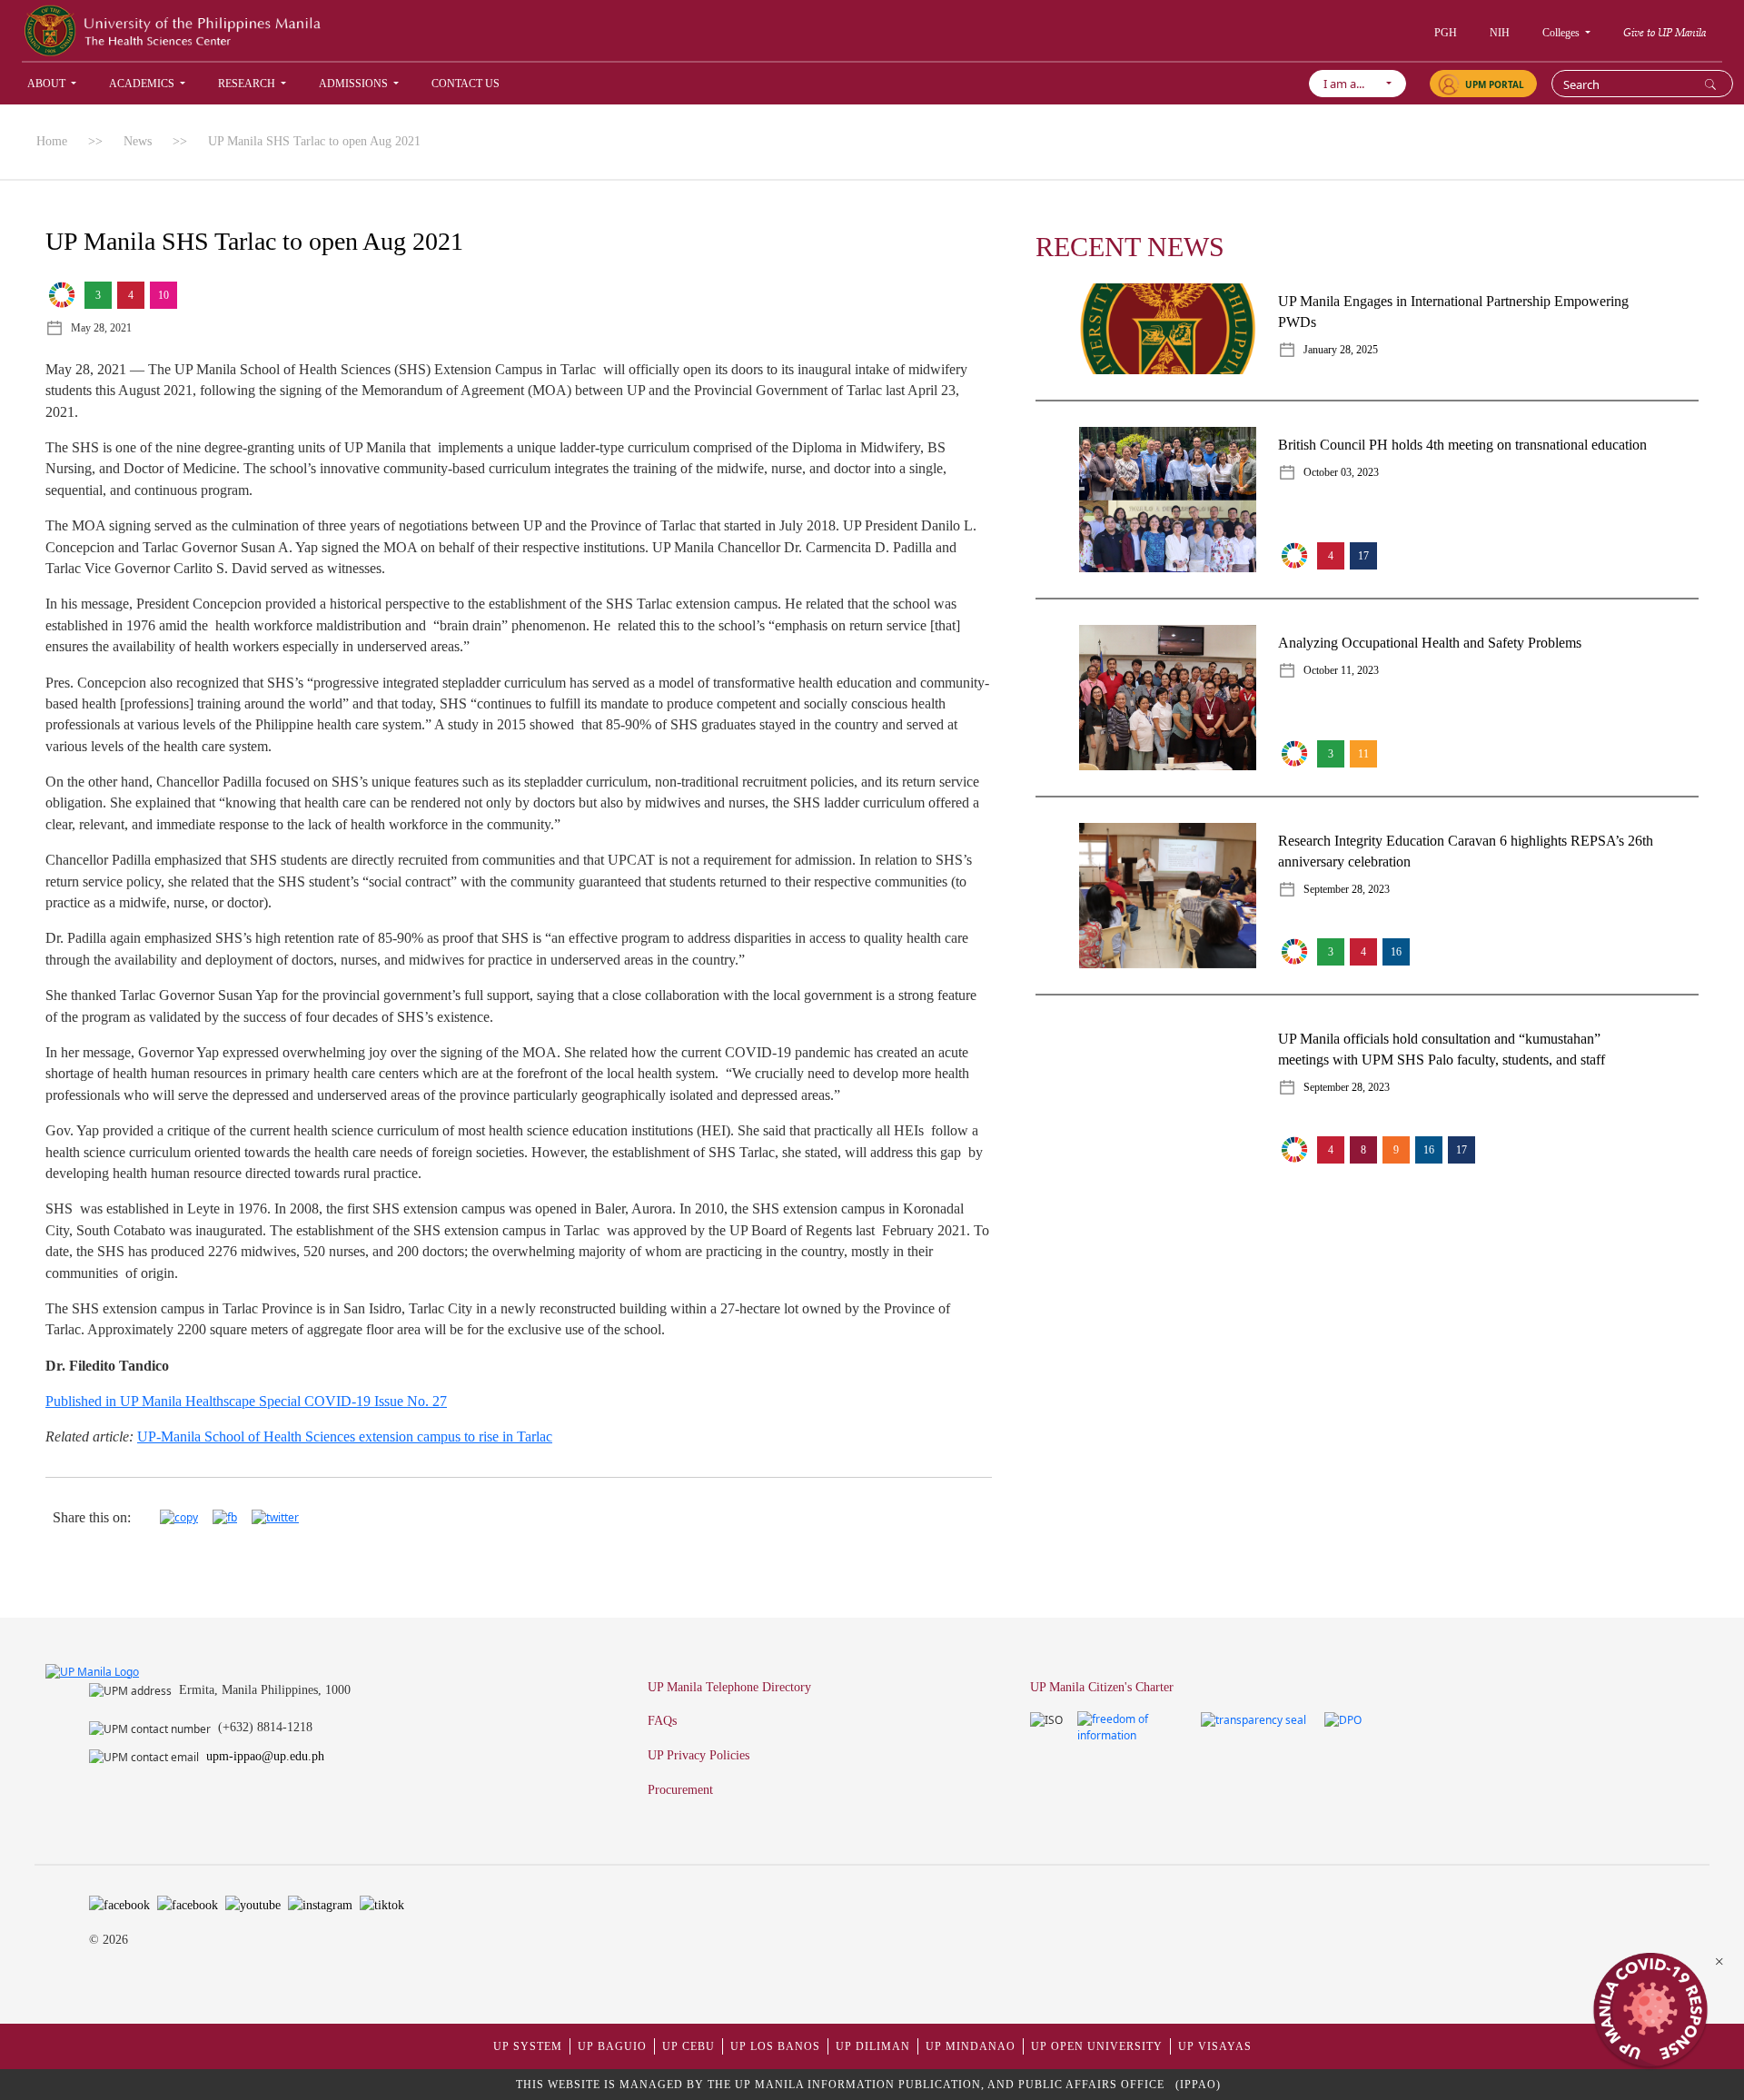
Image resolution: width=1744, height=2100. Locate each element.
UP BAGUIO (612, 2046)
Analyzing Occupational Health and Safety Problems (1430, 643)
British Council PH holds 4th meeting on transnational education (1462, 445)
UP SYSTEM (528, 2046)
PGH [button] (1446, 33)
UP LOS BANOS (775, 2046)
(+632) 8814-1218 (265, 1727)
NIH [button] (1500, 33)
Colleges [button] (1562, 33)
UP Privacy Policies (699, 1755)
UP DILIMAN (873, 2046)
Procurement (680, 1789)
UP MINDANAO (971, 2046)
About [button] (48, 84)
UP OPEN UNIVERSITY (1097, 2046)
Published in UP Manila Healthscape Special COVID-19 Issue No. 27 (246, 1401)
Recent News (1130, 247)
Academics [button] (143, 84)
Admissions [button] (355, 84)
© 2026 (109, 1940)
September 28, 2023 (1347, 889)
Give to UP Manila (1665, 32)
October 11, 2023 (1341, 670)
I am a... (1352, 84)
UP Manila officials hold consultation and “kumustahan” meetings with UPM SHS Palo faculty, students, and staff (1442, 1049)
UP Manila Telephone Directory (729, 1687)
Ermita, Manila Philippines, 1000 (265, 1689)
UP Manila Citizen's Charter (1102, 1687)
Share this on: (92, 1517)
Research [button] (248, 84)
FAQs (662, 1720)
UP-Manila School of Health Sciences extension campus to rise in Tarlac (345, 1436)
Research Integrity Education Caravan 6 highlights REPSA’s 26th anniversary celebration (1466, 851)
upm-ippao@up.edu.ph (265, 1756)
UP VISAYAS (1215, 2046)
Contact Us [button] (466, 84)
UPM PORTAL (1495, 84)
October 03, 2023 (1341, 472)
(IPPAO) (1198, 2085)
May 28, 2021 (101, 328)
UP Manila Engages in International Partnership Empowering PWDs (1453, 312)
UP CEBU (689, 2046)
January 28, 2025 (1341, 350)
